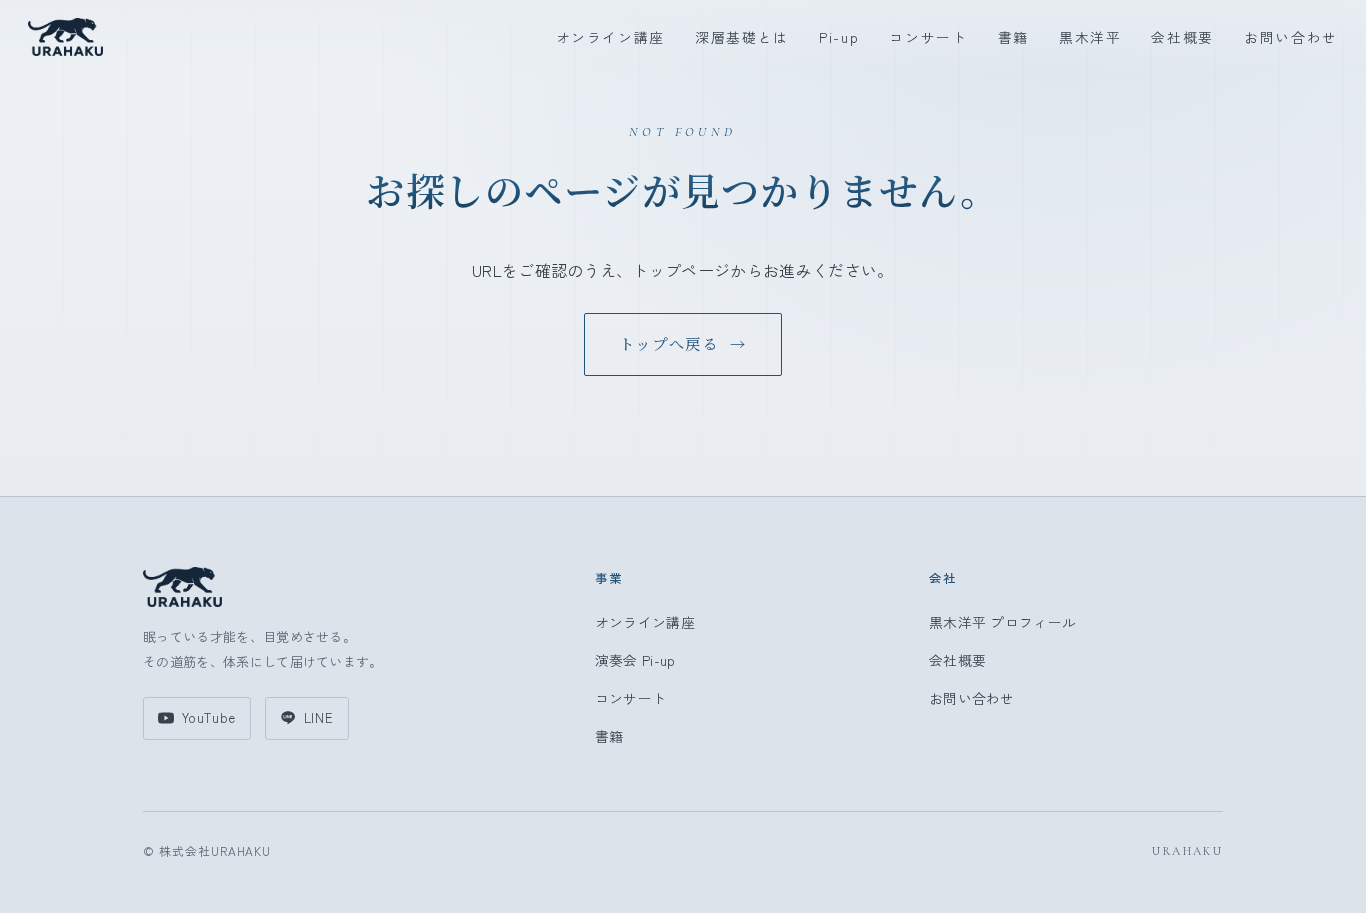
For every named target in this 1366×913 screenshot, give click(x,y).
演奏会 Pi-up (635, 660)
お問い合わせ (1291, 37)
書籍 (1013, 37)
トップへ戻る (683, 343)
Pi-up (839, 37)
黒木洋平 (1090, 37)
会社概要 (1182, 37)
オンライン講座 (611, 37)
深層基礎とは (742, 37)
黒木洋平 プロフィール (1003, 622)
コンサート (928, 37)
